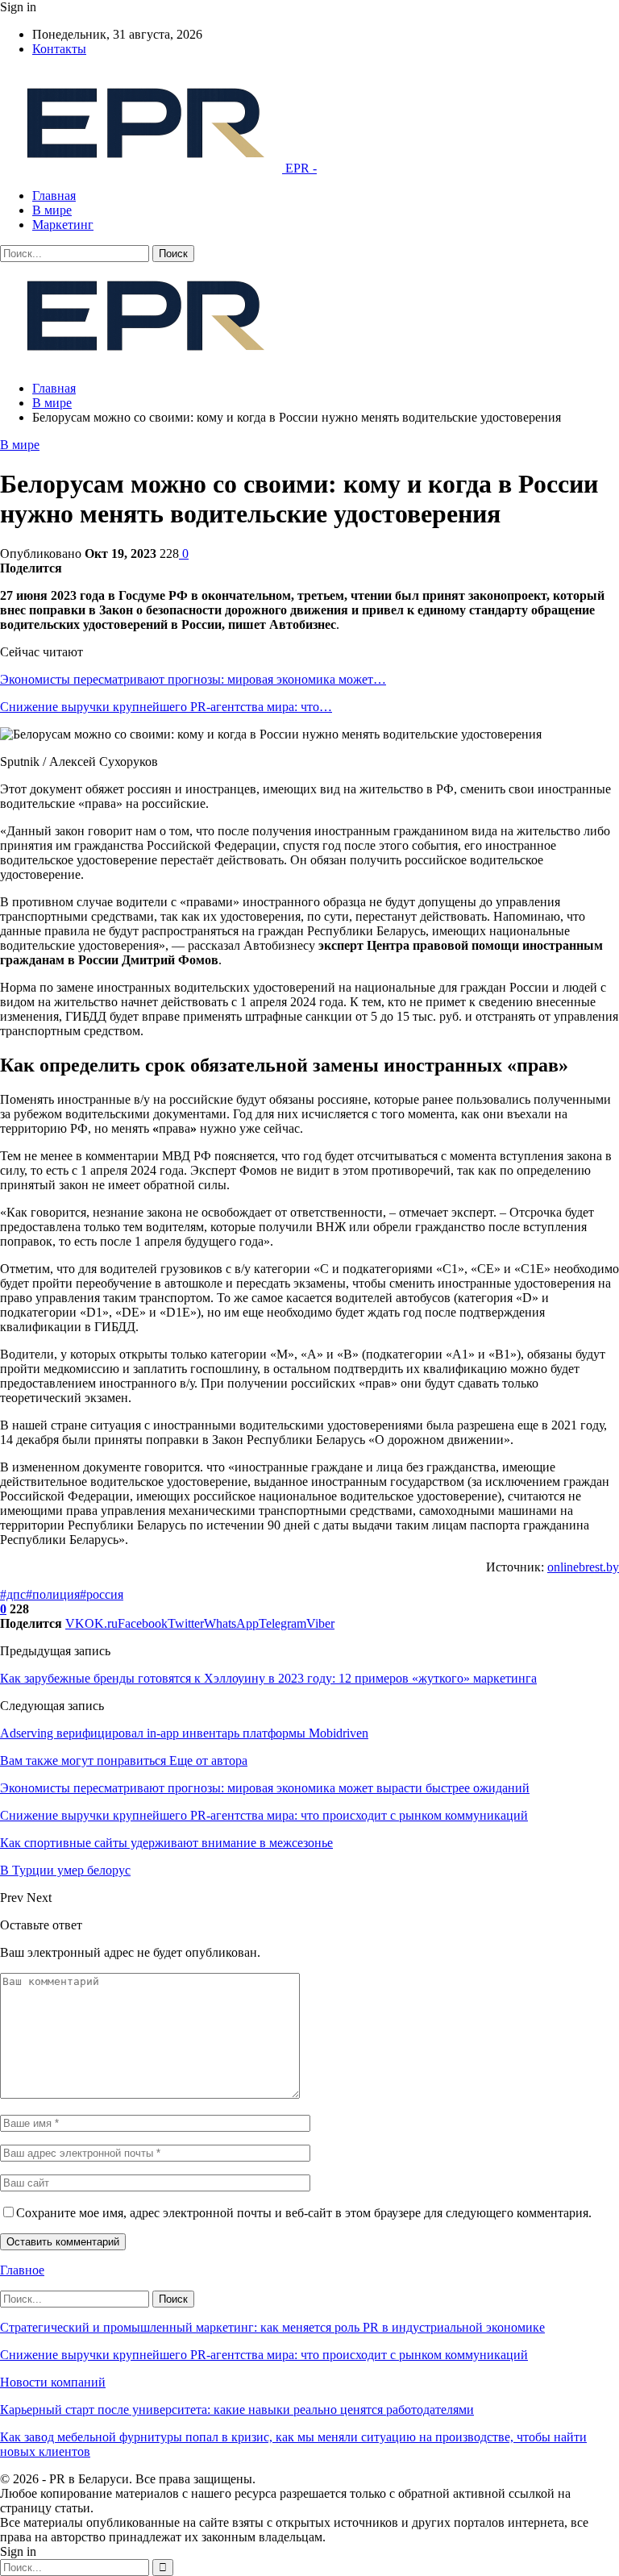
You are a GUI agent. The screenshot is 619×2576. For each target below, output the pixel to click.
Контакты (59, 49)
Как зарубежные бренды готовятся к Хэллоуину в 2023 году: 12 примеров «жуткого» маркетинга (268, 1678)
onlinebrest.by (583, 1567)
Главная (54, 196)
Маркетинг (63, 225)
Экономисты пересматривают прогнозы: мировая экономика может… (193, 679)
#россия (102, 1594)
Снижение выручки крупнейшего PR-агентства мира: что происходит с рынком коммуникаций (264, 2355)
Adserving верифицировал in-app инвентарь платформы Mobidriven (184, 1733)
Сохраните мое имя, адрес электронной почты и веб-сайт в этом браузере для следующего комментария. (304, 2213)
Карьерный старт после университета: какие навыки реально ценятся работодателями (237, 2410)
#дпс (13, 1594)
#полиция (53, 1594)
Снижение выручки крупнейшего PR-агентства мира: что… (166, 707)
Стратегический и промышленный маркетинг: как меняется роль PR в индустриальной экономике (272, 2327)
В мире (52, 210)
